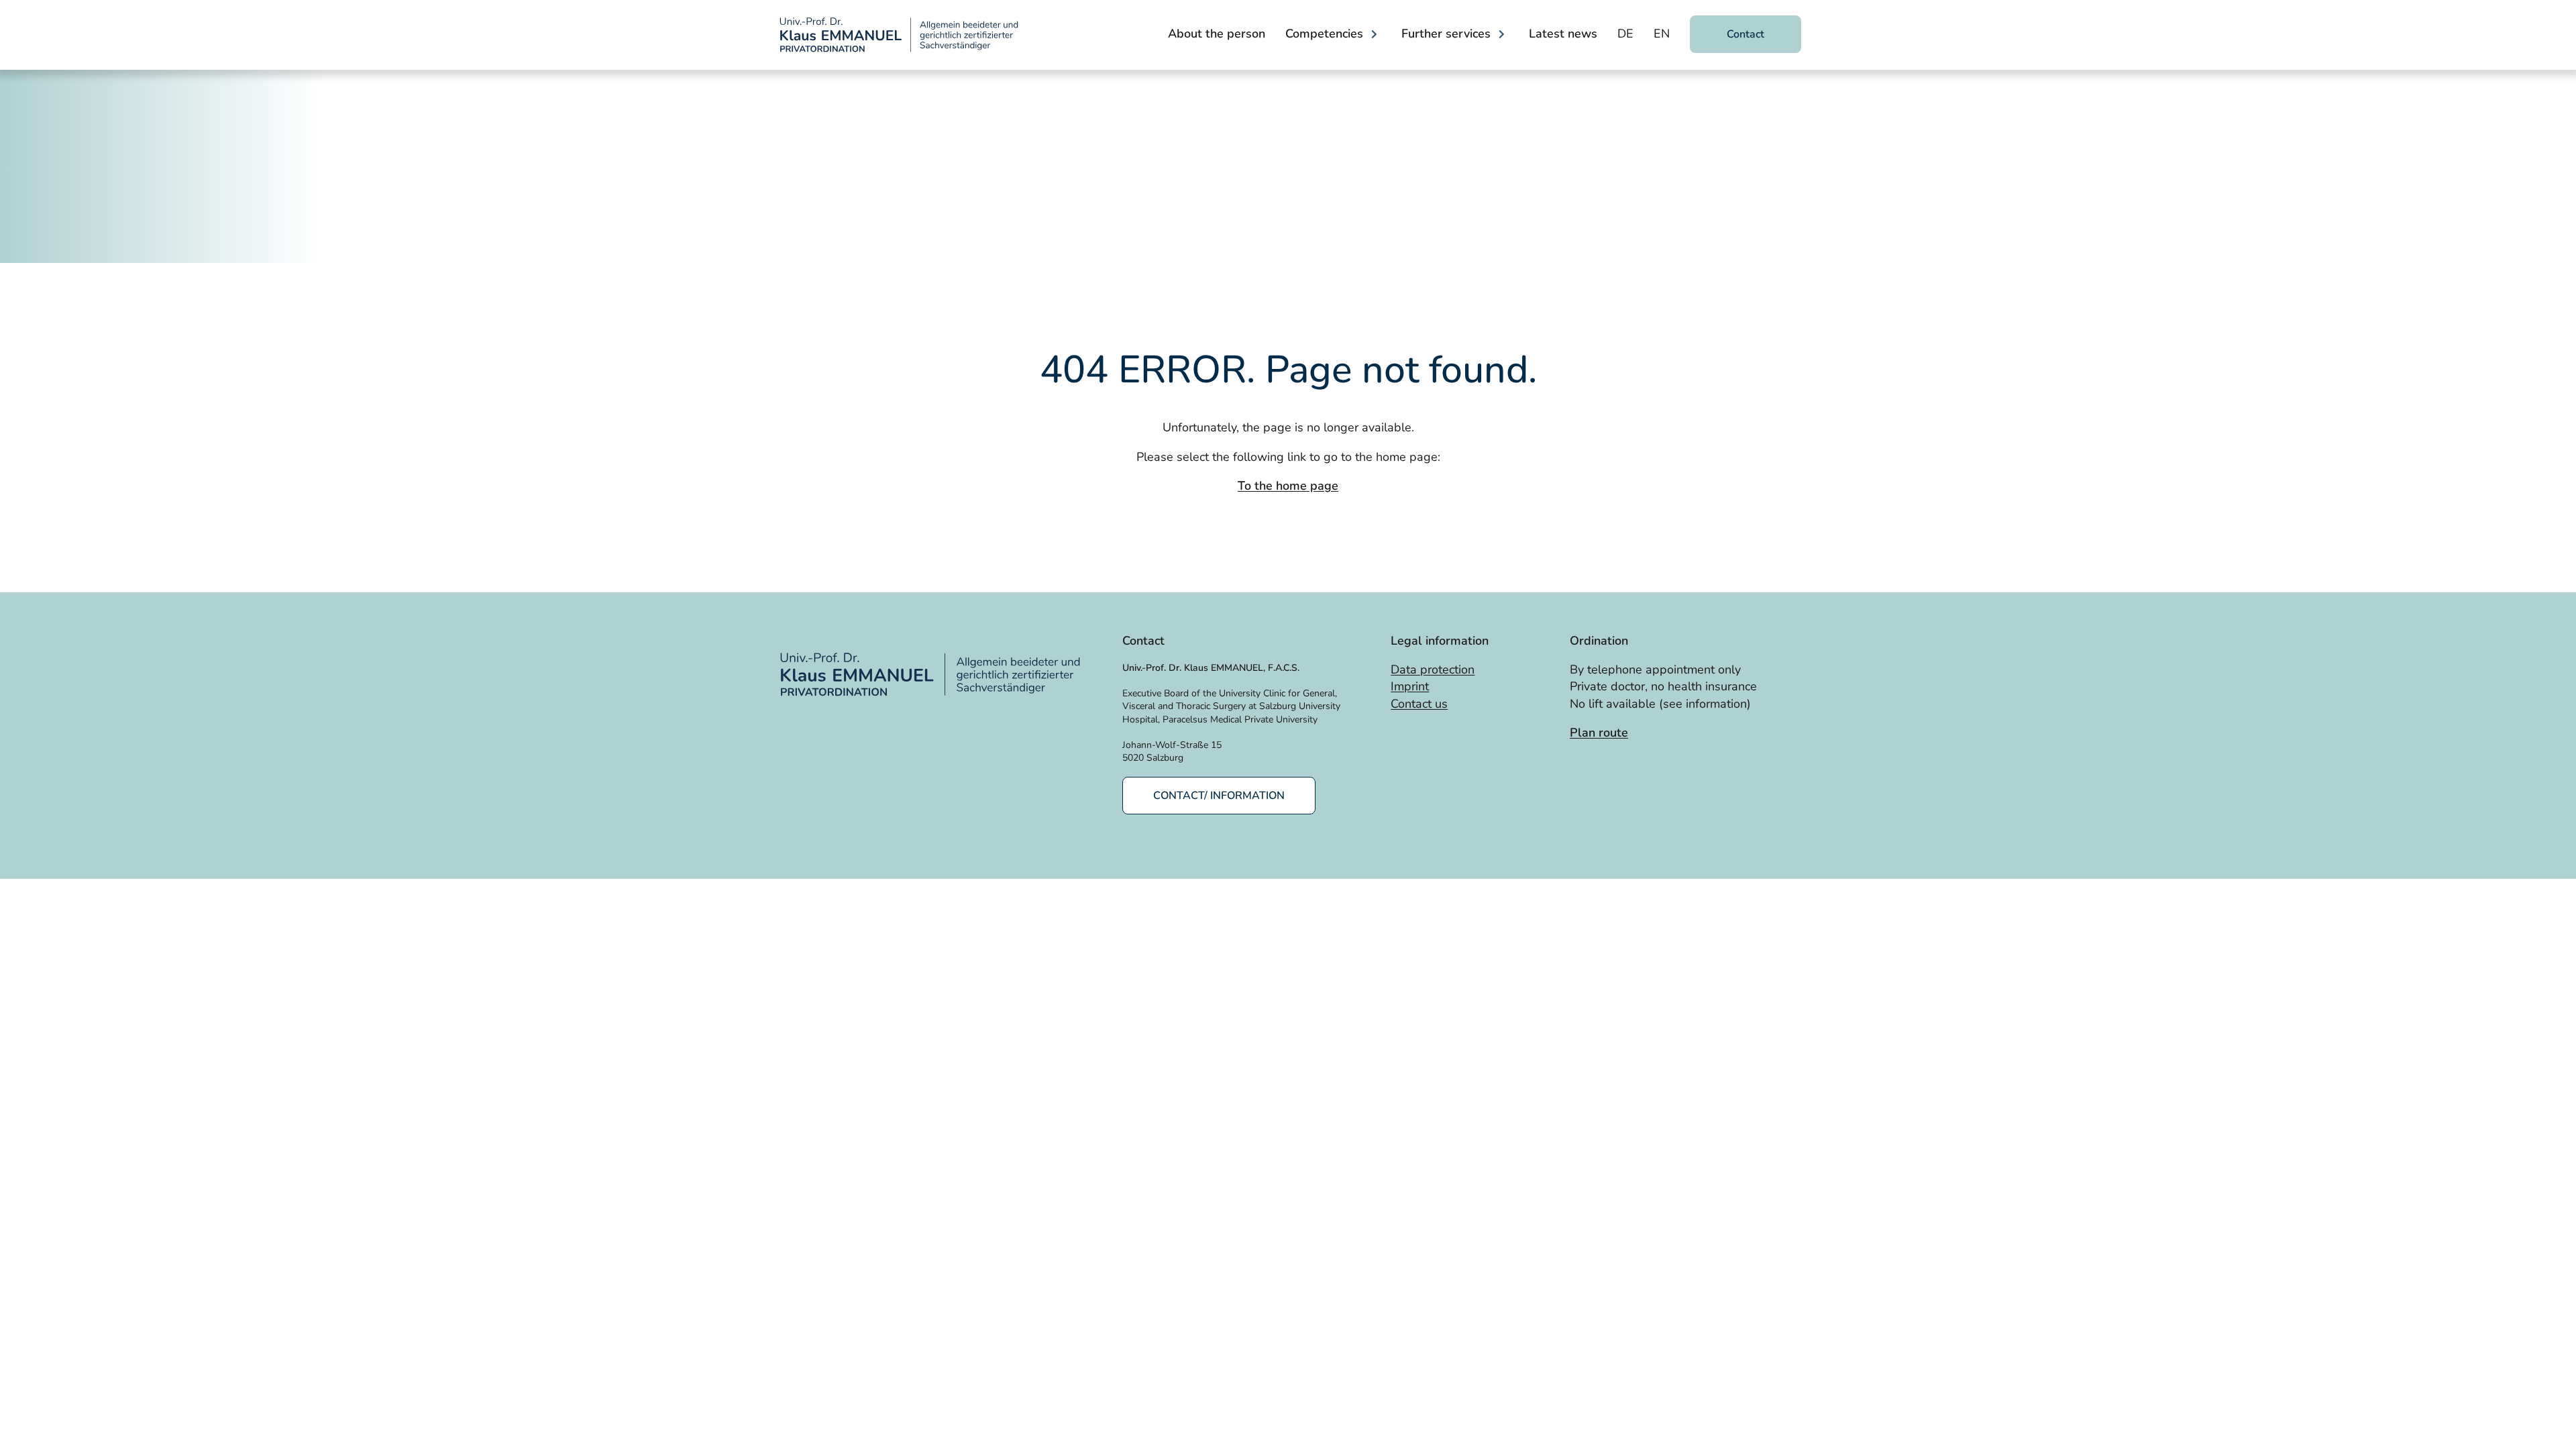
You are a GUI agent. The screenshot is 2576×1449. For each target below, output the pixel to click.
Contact (1746, 34)
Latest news (1563, 34)
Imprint (1410, 686)
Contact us (1419, 704)
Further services (1446, 34)
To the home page (1288, 486)
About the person (1217, 34)
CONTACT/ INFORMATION (1219, 796)
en (1662, 34)
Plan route (1599, 733)
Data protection (1433, 669)
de (1625, 34)
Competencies (1324, 34)
